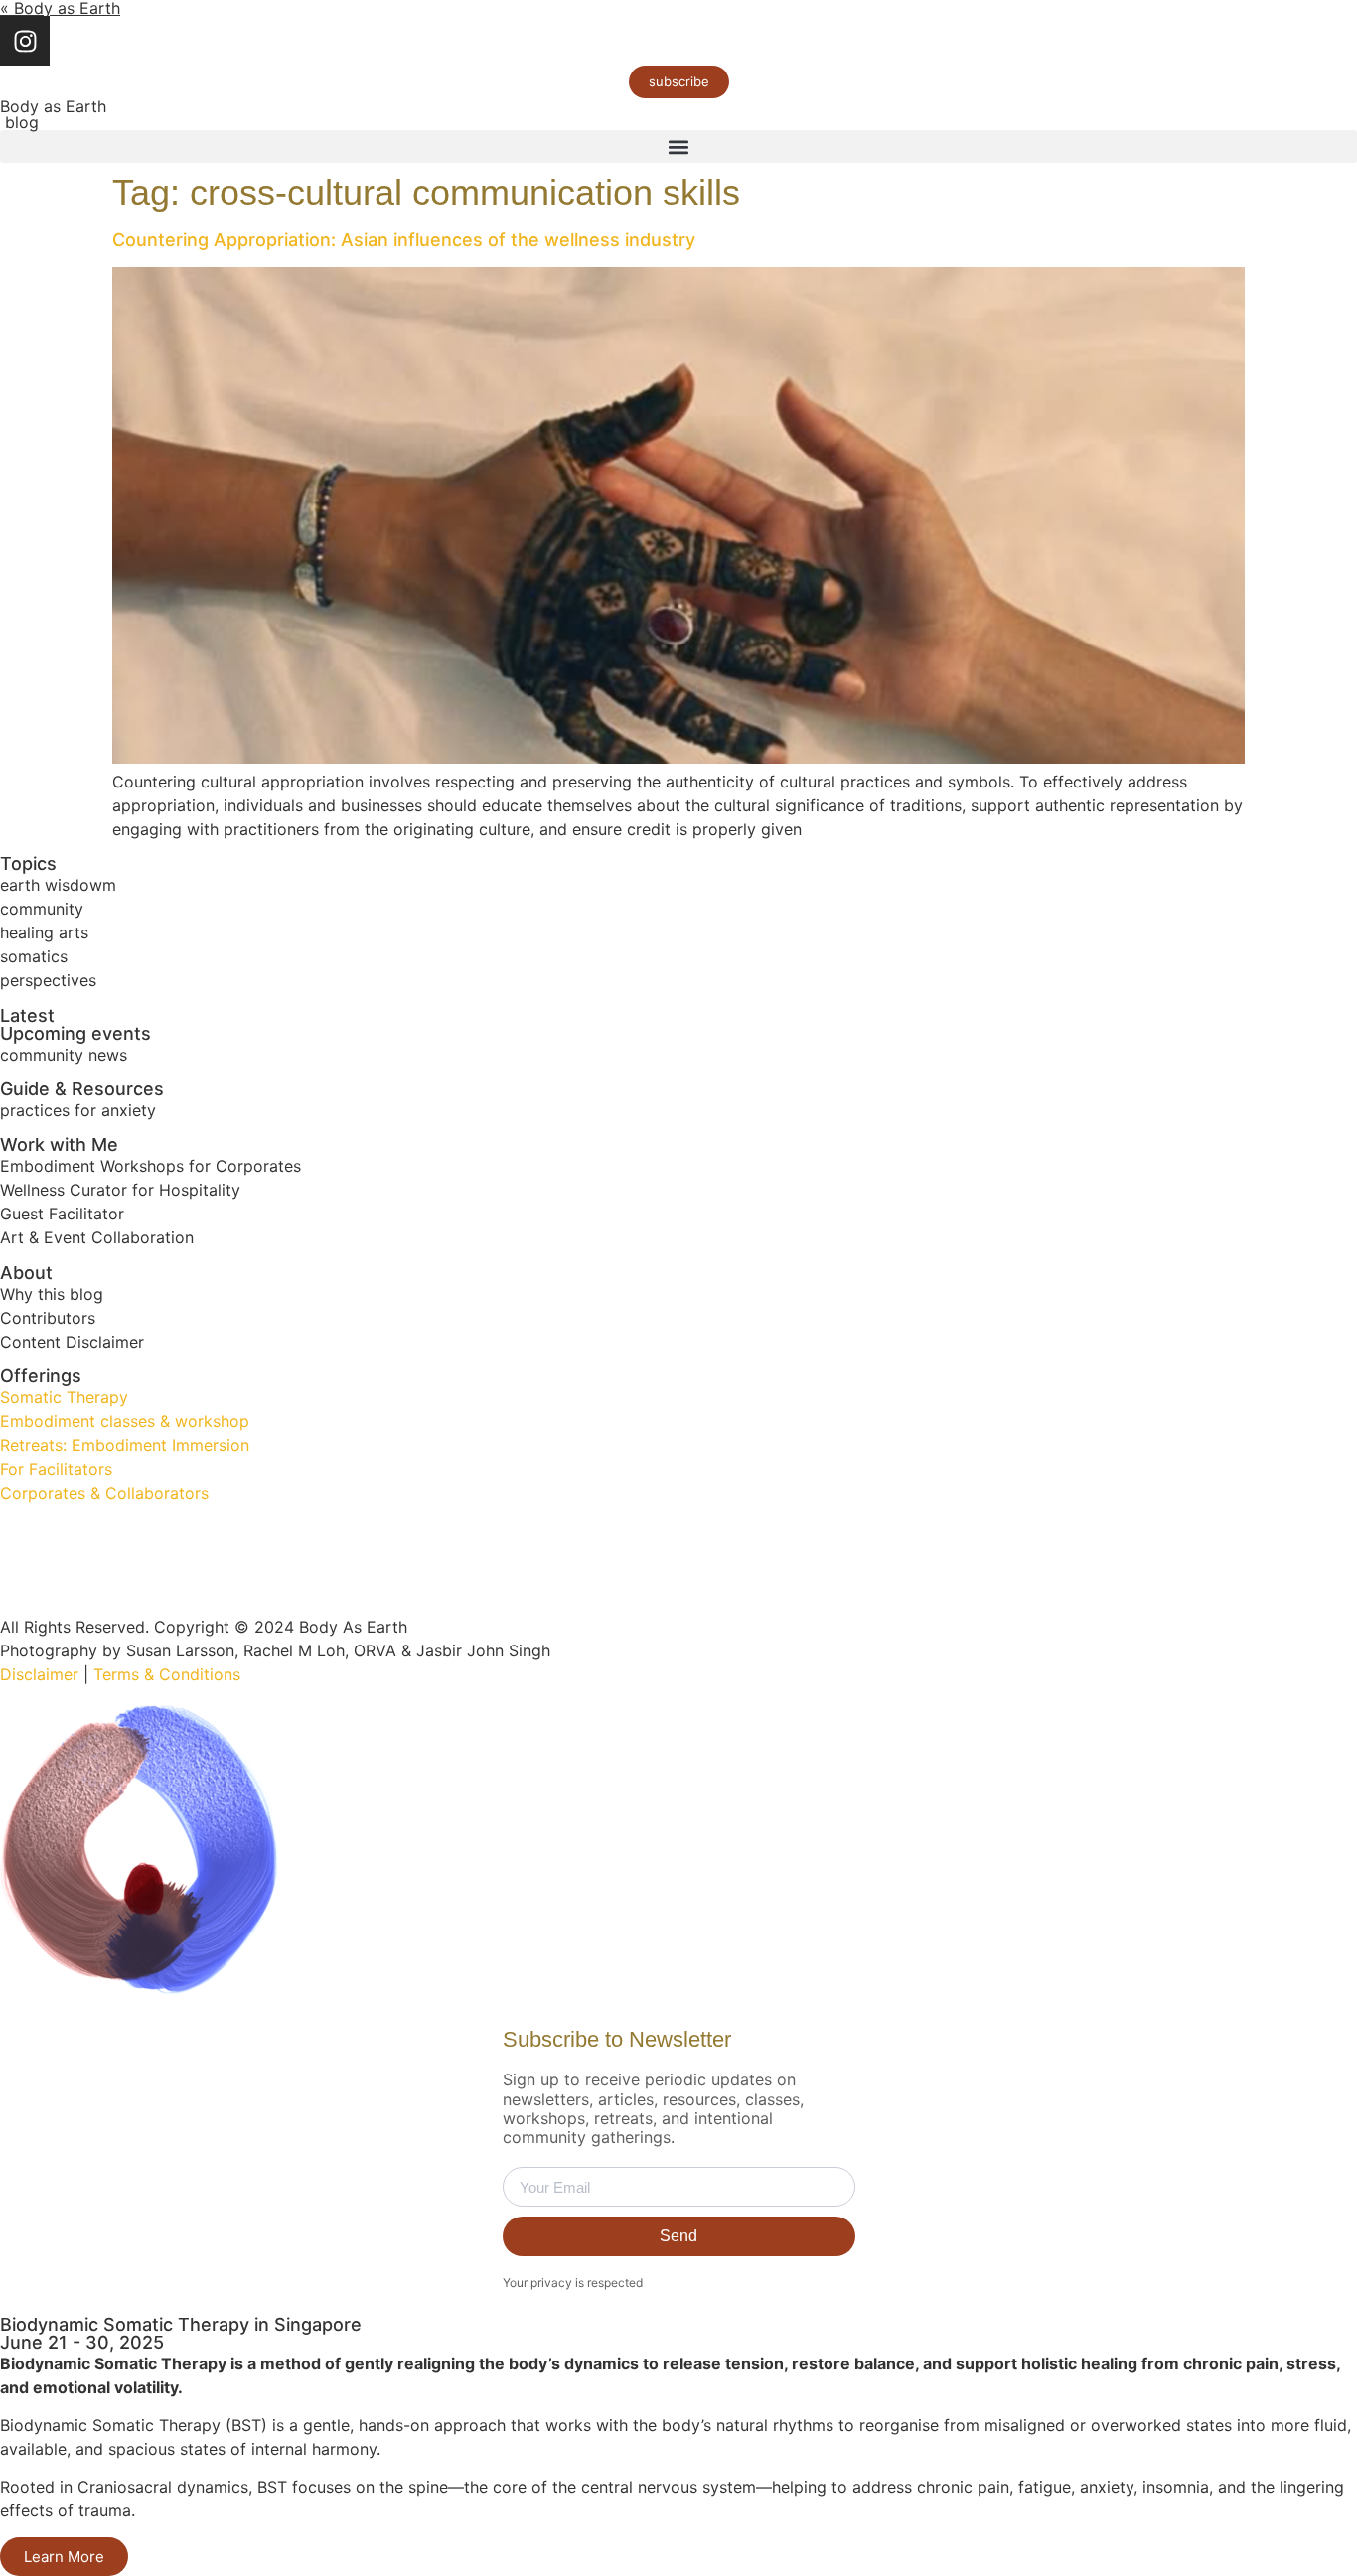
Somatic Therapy (64, 1397)
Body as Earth (53, 106)
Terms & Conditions (167, 1674)
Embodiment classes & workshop (125, 1421)
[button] (678, 146)
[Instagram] (25, 41)
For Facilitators (56, 1469)
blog (19, 122)
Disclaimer (39, 1674)
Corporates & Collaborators (104, 1493)
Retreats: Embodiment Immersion (125, 1445)
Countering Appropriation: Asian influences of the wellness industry (404, 240)
